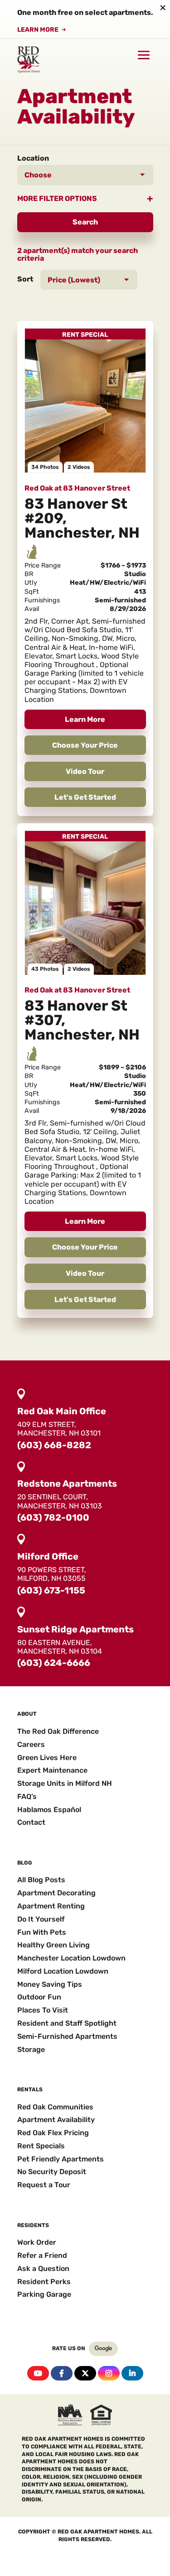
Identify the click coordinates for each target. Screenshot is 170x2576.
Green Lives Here (47, 1758)
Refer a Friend (42, 2255)
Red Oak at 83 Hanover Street (77, 488)
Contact (31, 1822)
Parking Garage (44, 2294)
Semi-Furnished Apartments (67, 2036)
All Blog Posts (41, 1880)
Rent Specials (41, 2146)
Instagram (109, 2373)
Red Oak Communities (55, 2107)
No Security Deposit (52, 2172)
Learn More (38, 30)
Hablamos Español (49, 1810)
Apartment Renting (51, 1906)
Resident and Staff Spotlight (67, 2023)
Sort (25, 279)
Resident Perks (44, 2282)
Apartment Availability (56, 2120)
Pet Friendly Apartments (61, 2159)
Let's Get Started (85, 797)
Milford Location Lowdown (63, 1971)
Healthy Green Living (53, 1945)
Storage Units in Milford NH (65, 1783)
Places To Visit (43, 2010)
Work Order (37, 2242)
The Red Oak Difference (58, 1731)
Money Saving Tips (50, 1984)
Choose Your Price (85, 745)
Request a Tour (44, 2185)
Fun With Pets (42, 1932)
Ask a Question (43, 2268)
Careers (31, 1744)
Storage (31, 2049)
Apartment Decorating (56, 1893)
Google (103, 2349)
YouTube (38, 2373)
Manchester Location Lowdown (71, 1958)
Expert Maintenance (52, 1770)
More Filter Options (57, 198)
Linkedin (132, 2373)
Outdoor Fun (39, 1997)
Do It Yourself (41, 1919)
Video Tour (85, 771)
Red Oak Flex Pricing (53, 2133)
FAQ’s (27, 1796)
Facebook (62, 2373)
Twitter (85, 2373)
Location (33, 158)
